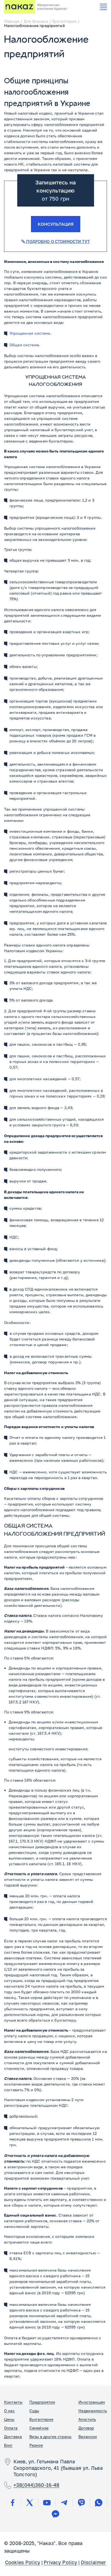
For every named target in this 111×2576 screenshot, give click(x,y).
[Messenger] (55, 2514)
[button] (103, 7)
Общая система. (25, 345)
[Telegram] (64, 2503)
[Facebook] (12, 2503)
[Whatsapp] (99, 2503)
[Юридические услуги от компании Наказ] (19, 7)
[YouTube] (47, 2503)
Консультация (56, 224)
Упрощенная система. (30, 333)
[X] (30, 2503)
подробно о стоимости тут (57, 241)
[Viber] (81, 2503)
